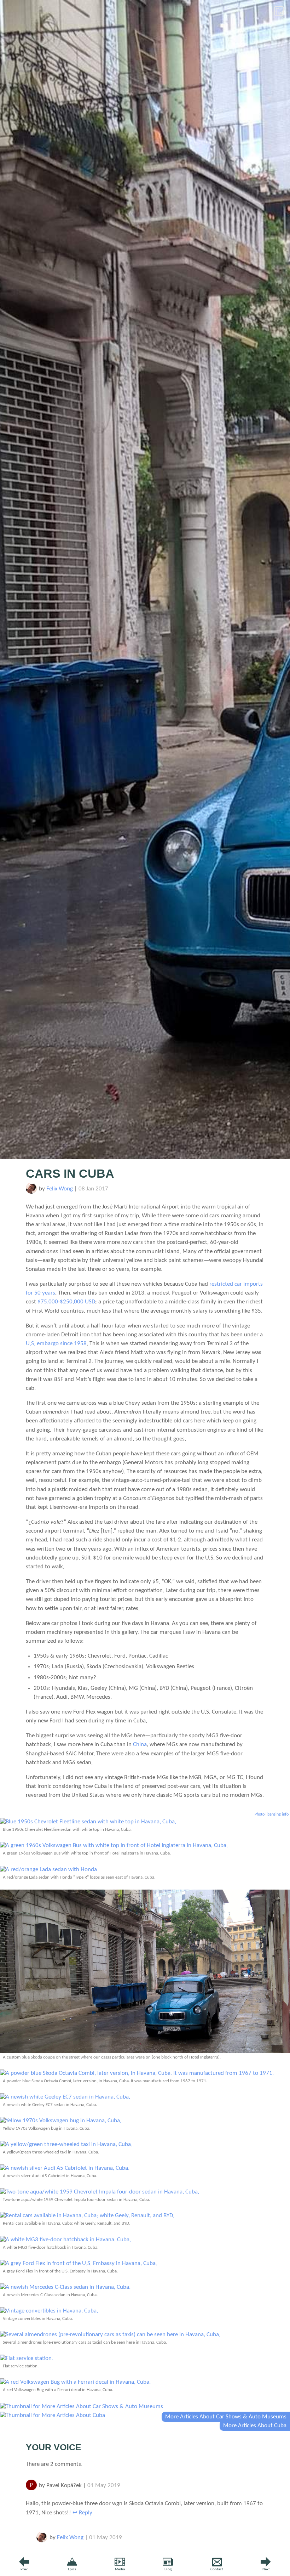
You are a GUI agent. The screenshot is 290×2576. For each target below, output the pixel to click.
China (140, 1745)
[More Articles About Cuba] (53, 2415)
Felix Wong (60, 1189)
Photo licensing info (272, 1814)
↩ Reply (82, 2513)
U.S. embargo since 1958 (56, 1344)
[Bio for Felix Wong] (31, 1192)
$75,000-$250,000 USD (66, 1302)
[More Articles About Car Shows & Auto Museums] (82, 2407)
